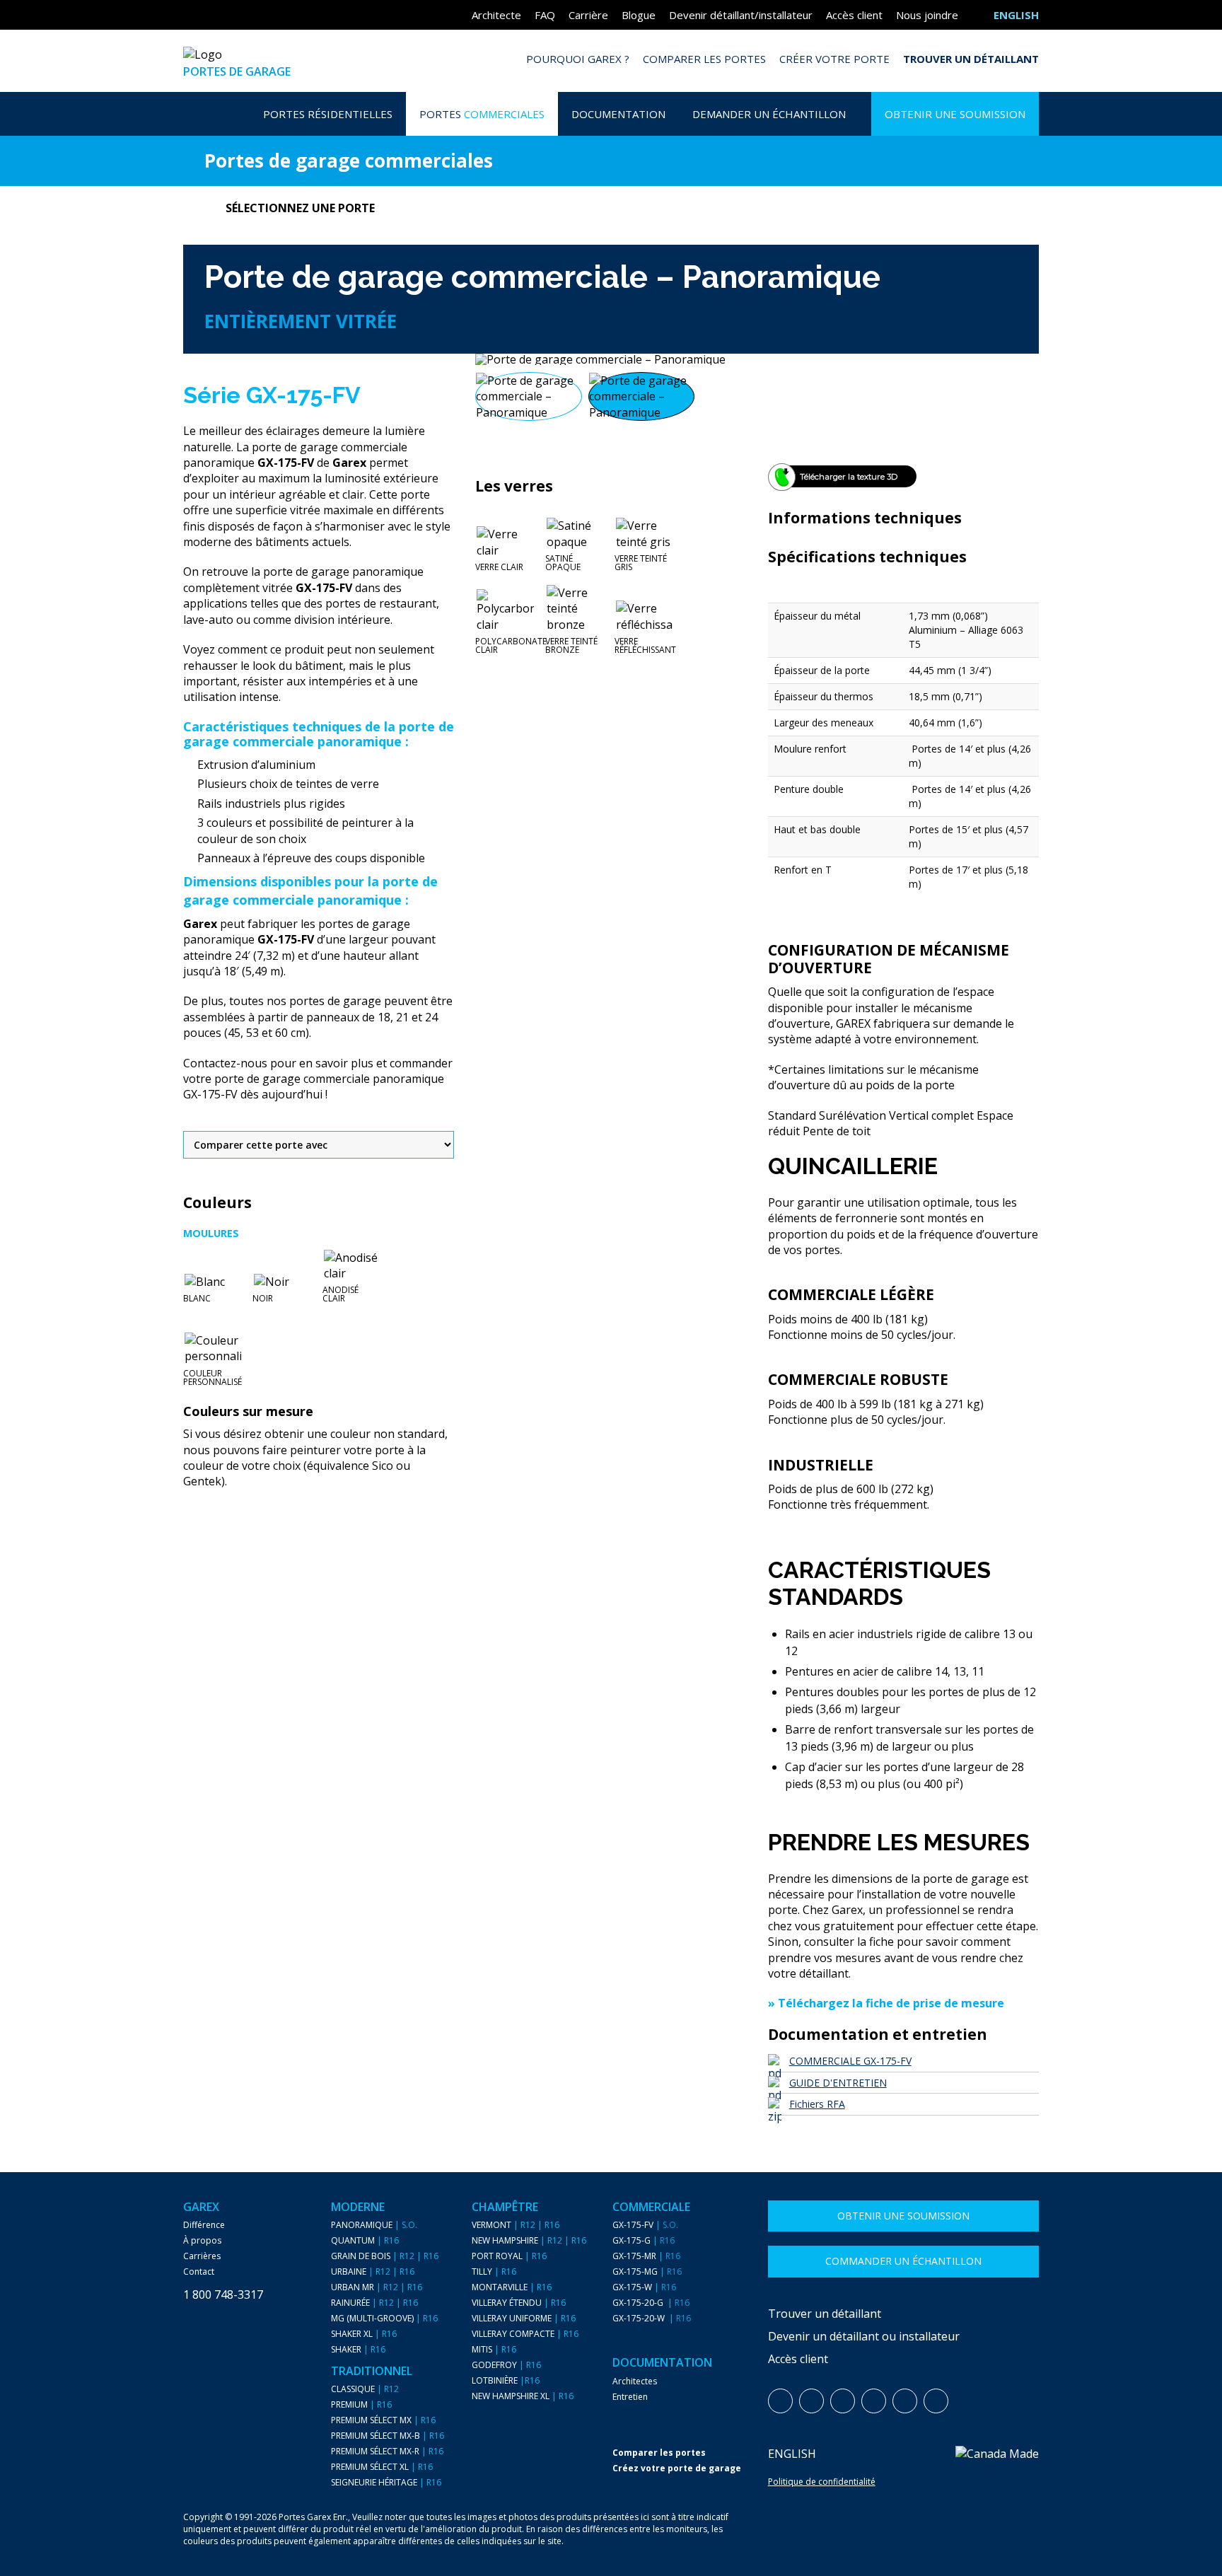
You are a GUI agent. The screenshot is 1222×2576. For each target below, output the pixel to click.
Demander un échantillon (769, 114)
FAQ (545, 15)
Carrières (202, 2256)
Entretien (630, 2397)
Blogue (639, 15)
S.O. (409, 2225)
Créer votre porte (834, 59)
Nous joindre (927, 15)
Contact (199, 2272)
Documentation (618, 114)
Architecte (496, 15)
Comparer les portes (704, 59)
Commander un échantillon (903, 2261)
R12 (407, 2256)
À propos (202, 2241)
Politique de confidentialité (822, 2482)
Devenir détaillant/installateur (741, 15)
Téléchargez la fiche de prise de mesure (891, 2003)
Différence (204, 2225)
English (792, 2454)
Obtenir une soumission (955, 114)
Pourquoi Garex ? (578, 59)
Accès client (854, 15)
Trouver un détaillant (971, 59)
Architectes (635, 2381)
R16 (391, 2241)
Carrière (588, 15)
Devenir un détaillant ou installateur (864, 2336)
